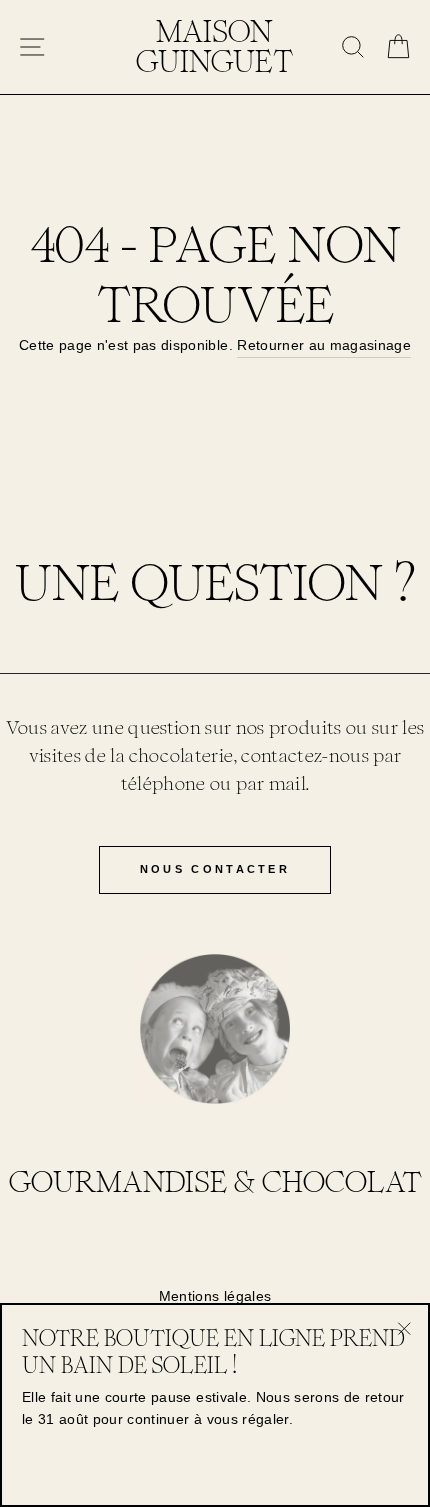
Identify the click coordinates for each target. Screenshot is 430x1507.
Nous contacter (215, 869)
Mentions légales (215, 1296)
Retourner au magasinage (324, 345)
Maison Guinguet (215, 46)
